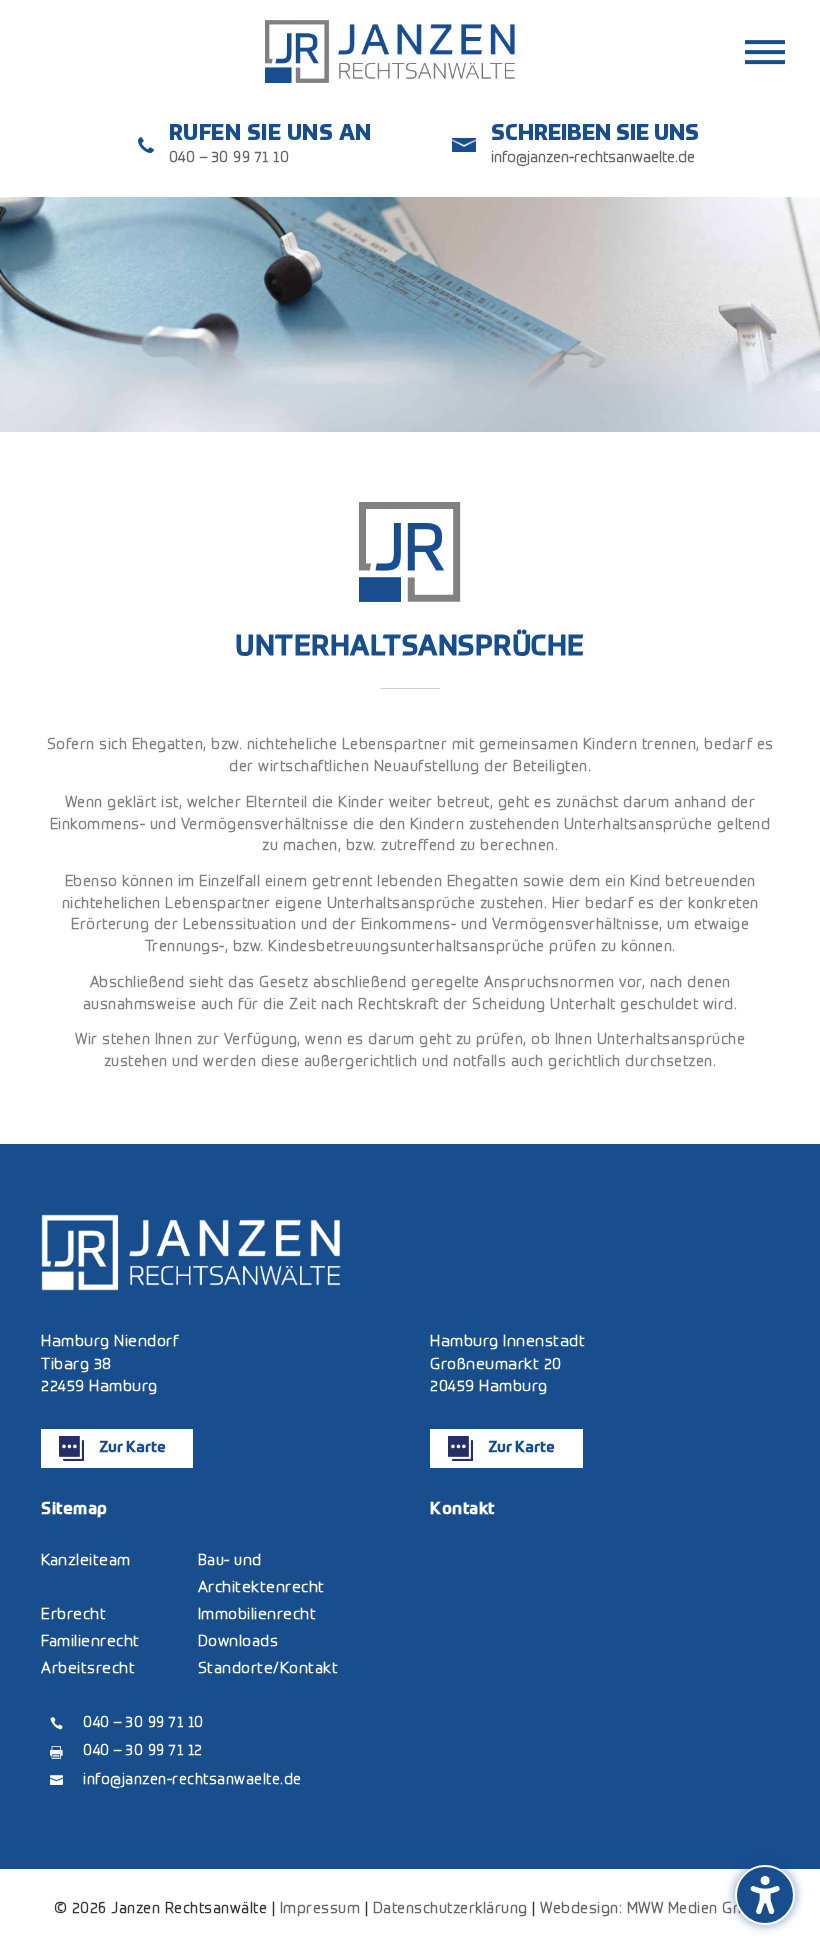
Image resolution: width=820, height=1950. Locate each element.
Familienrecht (90, 1641)
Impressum (320, 1909)
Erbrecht (73, 1614)
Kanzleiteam (86, 1560)
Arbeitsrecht (88, 1668)
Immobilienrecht (257, 1614)
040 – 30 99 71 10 (229, 158)
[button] (765, 1895)
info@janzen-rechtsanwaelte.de (593, 158)
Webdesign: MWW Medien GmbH (653, 1909)
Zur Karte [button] (132, 1448)
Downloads (238, 1641)
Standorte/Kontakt (268, 1668)
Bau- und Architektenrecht (261, 1574)
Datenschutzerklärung (450, 1909)
